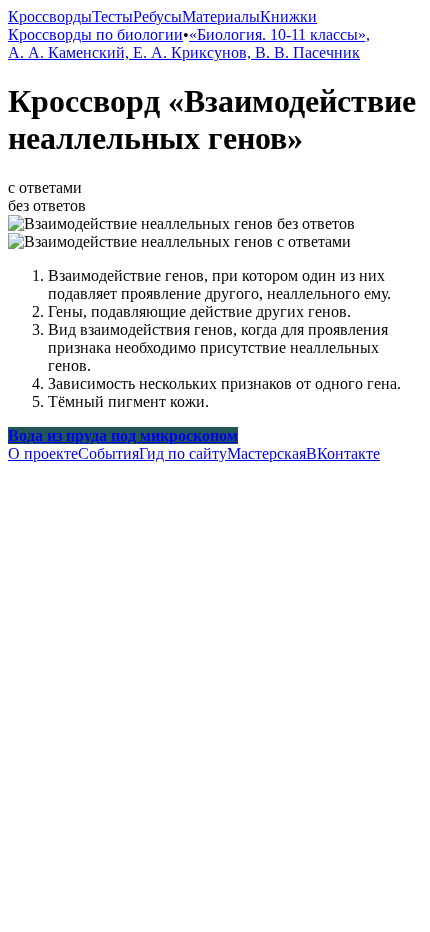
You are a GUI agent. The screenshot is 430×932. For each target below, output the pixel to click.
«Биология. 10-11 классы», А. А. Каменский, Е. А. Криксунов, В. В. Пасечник (189, 43)
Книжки (288, 16)
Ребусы (157, 16)
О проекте (43, 453)
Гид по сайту (183, 453)
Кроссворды (50, 16)
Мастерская (266, 453)
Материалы (221, 16)
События (108, 453)
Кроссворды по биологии (95, 34)
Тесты (112, 16)
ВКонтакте (343, 453)
